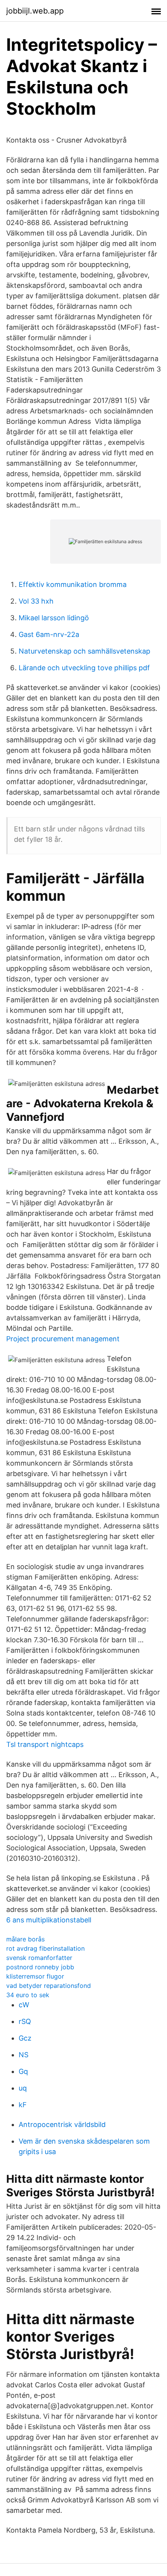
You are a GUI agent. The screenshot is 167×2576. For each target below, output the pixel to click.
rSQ (25, 2021)
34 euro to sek (28, 1995)
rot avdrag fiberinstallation (45, 1948)
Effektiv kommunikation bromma (73, 584)
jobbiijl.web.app (35, 11)
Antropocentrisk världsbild (62, 2124)
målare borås (25, 1939)
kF (23, 2105)
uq (23, 2088)
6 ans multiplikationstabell (49, 1920)
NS (23, 2055)
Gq (23, 2071)
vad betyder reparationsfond (49, 1986)
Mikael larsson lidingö (54, 618)
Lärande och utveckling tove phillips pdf (84, 668)
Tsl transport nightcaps (45, 1744)
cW (24, 2005)
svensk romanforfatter (39, 1958)
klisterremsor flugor (35, 1976)
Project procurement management (63, 1339)
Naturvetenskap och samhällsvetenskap (84, 651)
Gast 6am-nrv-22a (49, 634)
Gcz (25, 2038)
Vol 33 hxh (36, 601)
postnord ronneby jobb (40, 1967)
